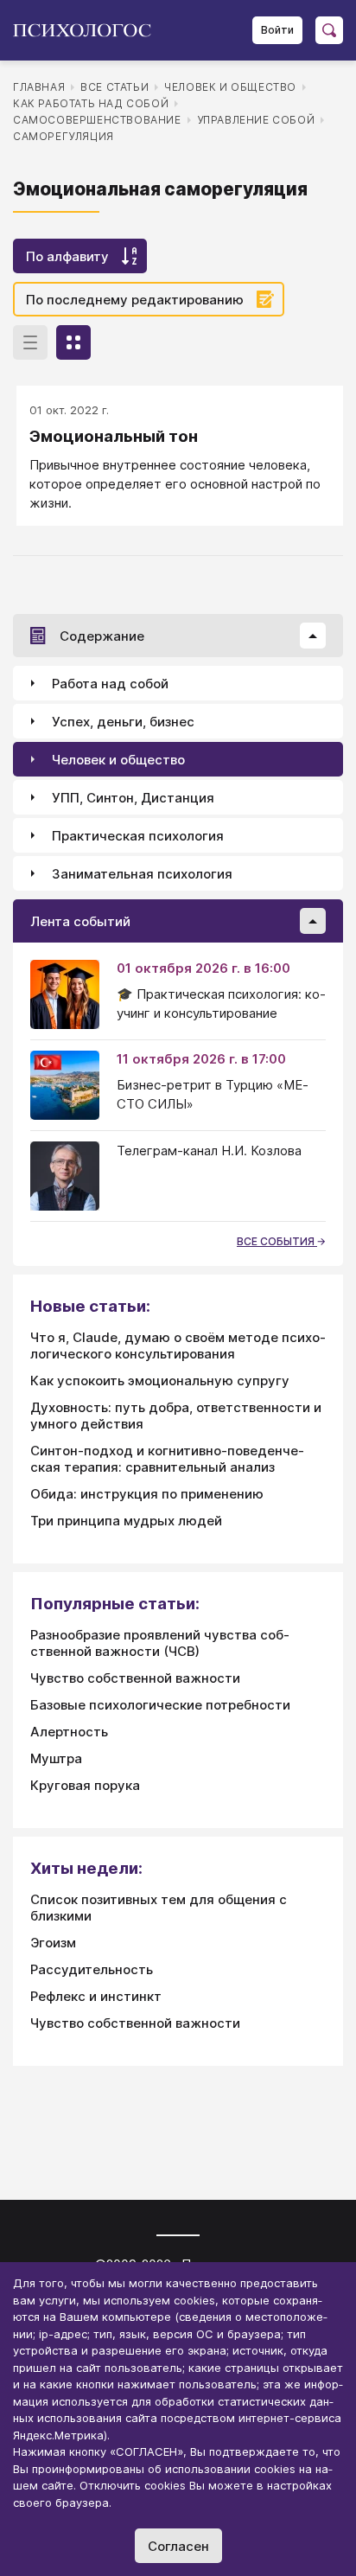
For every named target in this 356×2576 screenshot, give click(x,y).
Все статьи (114, 87)
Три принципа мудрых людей (126, 1521)
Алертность (69, 1732)
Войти (277, 30)
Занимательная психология (142, 874)
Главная (39, 87)
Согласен (178, 2546)
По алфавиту (67, 256)
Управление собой (256, 120)
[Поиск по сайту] (329, 30)
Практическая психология (138, 836)
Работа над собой (110, 684)
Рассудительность (92, 1969)
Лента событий (80, 921)
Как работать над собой (91, 103)
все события (277, 1241)
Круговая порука (85, 1785)
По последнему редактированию (135, 300)
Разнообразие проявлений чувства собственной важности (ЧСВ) (160, 1643)
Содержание (102, 636)
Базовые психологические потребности (160, 1705)
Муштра (56, 1758)
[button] (313, 636)
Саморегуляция (64, 136)
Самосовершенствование (97, 120)
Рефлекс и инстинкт (96, 1996)
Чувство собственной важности (135, 1678)
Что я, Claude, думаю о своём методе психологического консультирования (178, 1346)
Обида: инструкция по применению (147, 1494)
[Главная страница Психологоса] (89, 30)
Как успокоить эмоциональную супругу (160, 1381)
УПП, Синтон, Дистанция (133, 798)
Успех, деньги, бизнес (123, 722)
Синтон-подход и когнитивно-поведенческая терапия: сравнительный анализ (167, 1459)
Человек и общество (230, 87)
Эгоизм (53, 1943)
